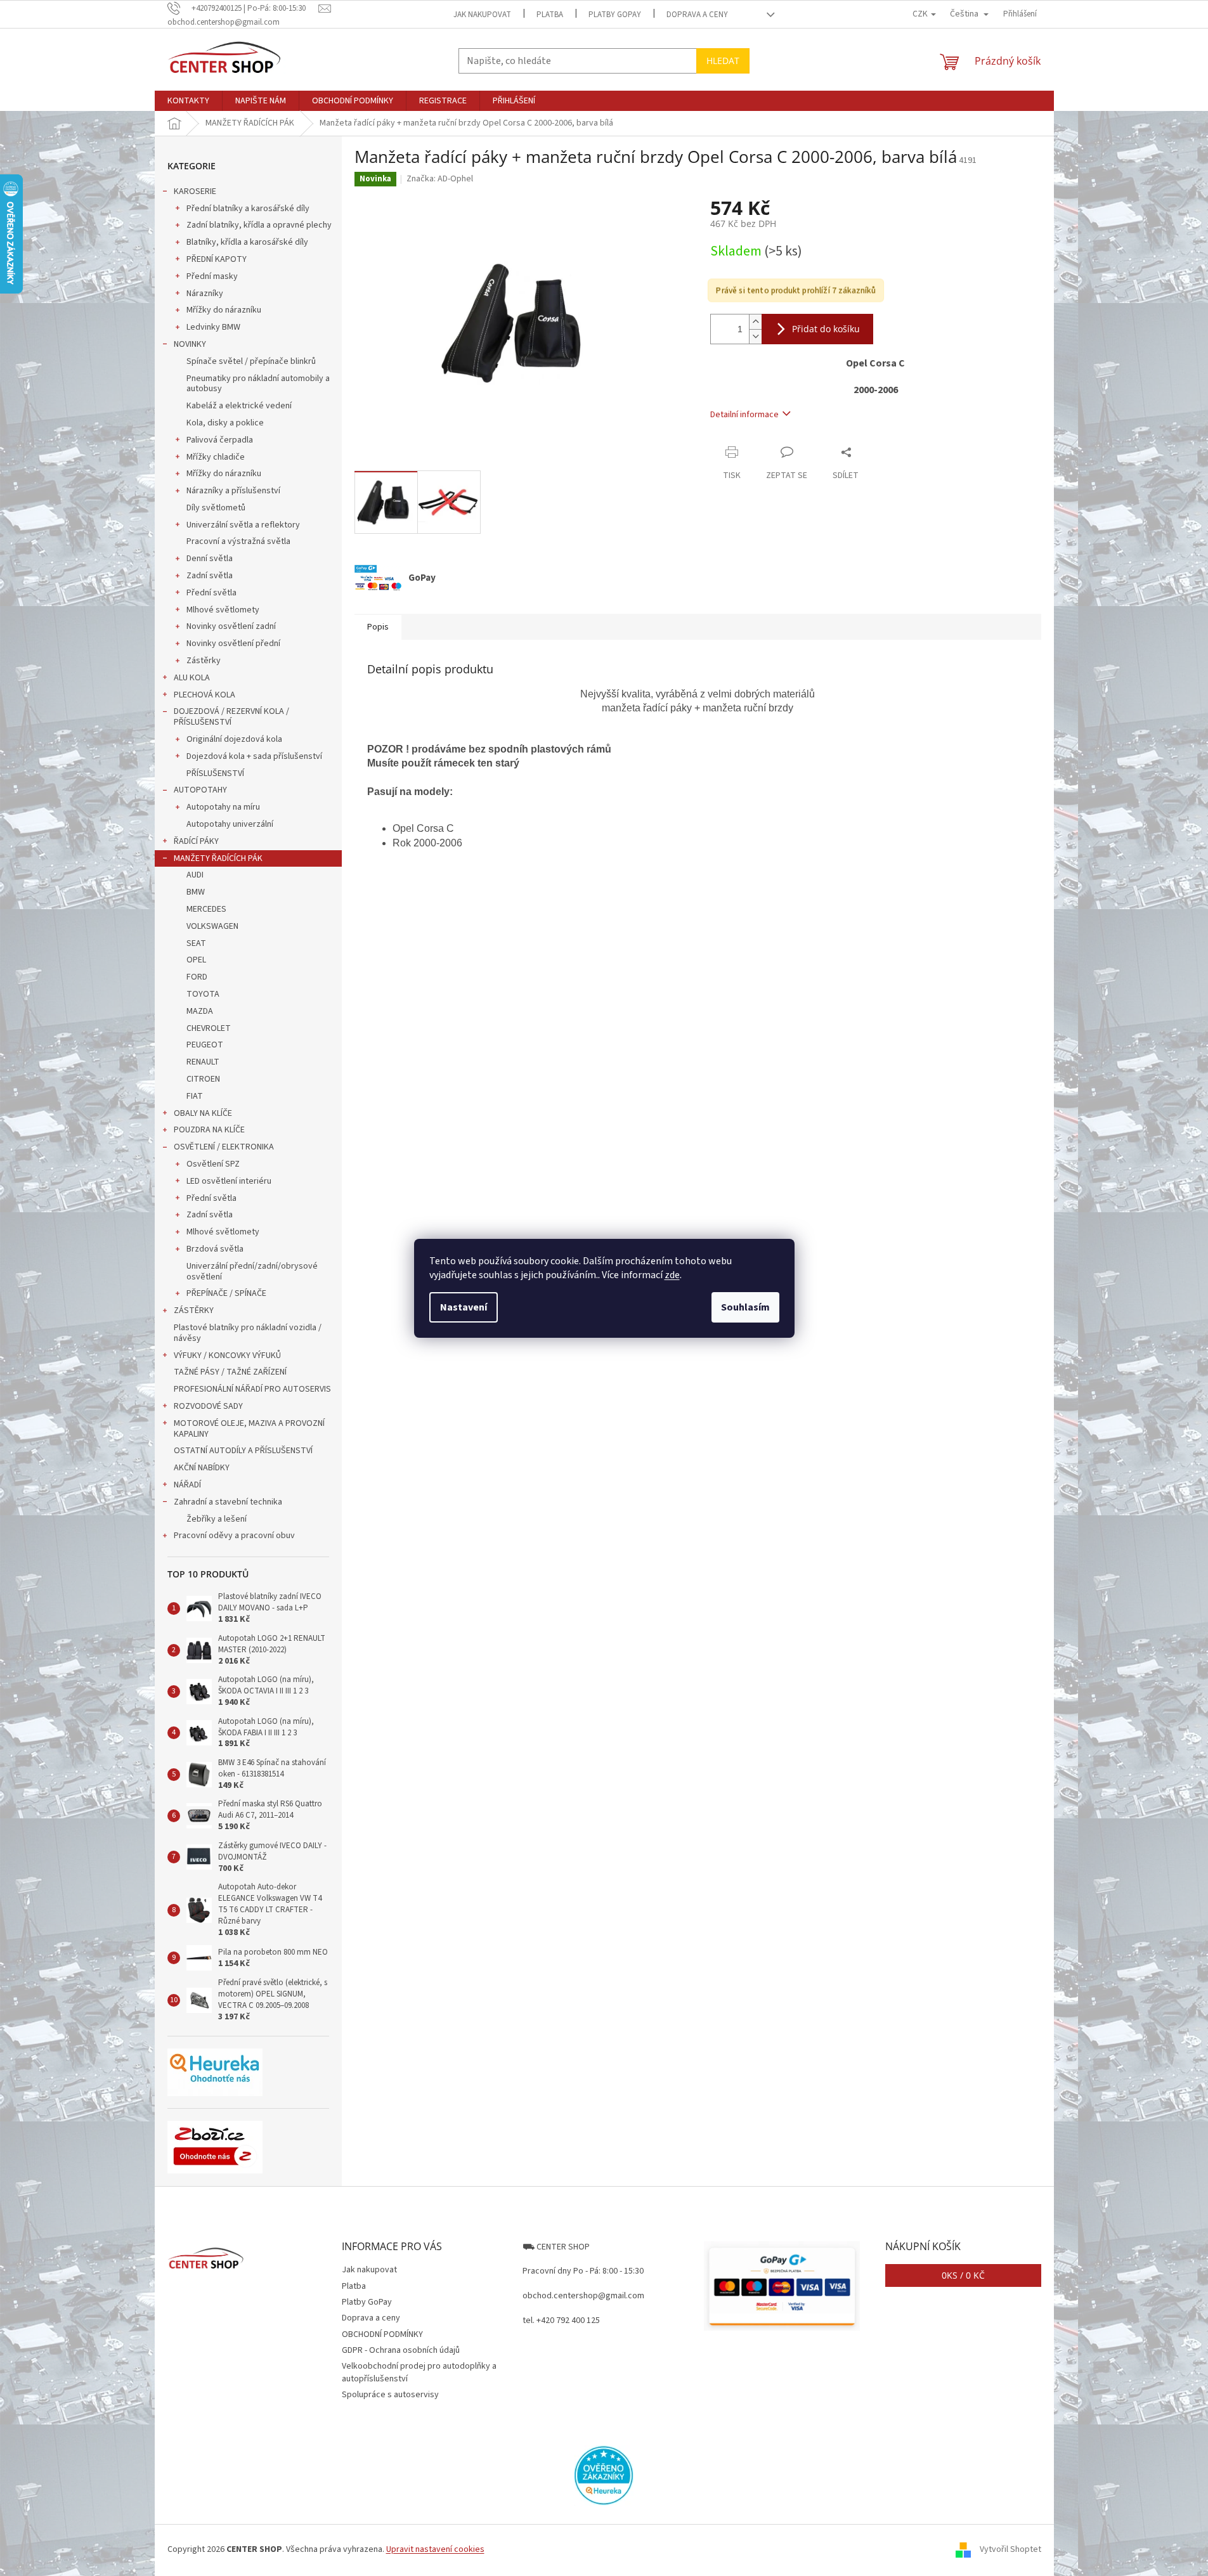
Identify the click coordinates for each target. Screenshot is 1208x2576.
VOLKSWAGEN (212, 926)
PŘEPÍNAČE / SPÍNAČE (226, 1293)
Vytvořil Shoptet (1010, 2549)
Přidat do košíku (826, 329)
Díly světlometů (216, 508)
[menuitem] (188, 101)
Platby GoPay (615, 15)
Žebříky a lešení (217, 1519)
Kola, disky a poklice (225, 423)
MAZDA (200, 1011)
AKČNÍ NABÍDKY (202, 1468)
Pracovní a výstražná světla (238, 541)
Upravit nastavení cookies (435, 2549)
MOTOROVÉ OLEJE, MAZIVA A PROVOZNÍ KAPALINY (249, 1429)
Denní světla (210, 559)
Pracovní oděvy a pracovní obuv (234, 1536)
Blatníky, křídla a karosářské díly (247, 242)
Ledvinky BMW (213, 327)
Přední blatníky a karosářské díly (248, 209)
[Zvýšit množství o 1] (755, 322)
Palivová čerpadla (220, 440)
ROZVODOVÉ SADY (208, 1406)
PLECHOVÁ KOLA (205, 695)
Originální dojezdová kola (234, 739)
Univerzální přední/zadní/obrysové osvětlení (252, 1272)
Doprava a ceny (697, 15)
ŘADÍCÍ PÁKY (196, 841)
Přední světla (211, 593)
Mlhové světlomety (223, 610)
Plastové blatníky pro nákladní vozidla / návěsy (248, 1333)
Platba (550, 15)
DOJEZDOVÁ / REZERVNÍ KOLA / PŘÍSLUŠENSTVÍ (231, 717)
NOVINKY (190, 344)
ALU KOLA (192, 678)
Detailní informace (744, 415)
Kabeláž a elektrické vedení (239, 406)
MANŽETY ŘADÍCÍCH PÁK (218, 858)
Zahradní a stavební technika (228, 1502)
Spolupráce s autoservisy (390, 2395)
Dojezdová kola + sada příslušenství (254, 756)
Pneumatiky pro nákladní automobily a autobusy (258, 384)
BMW (196, 892)
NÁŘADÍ (187, 1485)
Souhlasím (745, 1307)
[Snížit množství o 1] (755, 336)
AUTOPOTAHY (200, 790)
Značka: (440, 179)
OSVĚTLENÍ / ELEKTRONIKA (224, 1147)
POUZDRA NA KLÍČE (209, 1130)
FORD (197, 977)
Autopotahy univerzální (230, 824)
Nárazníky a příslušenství (233, 491)
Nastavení (464, 1307)
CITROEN (203, 1079)
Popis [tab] (378, 627)
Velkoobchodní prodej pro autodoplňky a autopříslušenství (419, 2372)
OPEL (196, 960)
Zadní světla (210, 576)
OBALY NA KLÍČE (203, 1113)
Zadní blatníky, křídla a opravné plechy (259, 225)
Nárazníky (205, 294)
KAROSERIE (195, 191)
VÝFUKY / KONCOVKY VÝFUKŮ (227, 1356)
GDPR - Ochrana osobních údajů (401, 2350)
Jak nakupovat (482, 15)
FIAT (195, 1096)
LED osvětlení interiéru (229, 1181)
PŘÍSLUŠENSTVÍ (215, 773)
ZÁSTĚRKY (194, 1311)
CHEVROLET (209, 1028)
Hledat (723, 61)
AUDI (195, 875)
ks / (963, 2275)
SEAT (196, 943)
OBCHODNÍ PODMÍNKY (382, 2334)
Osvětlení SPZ (213, 1164)
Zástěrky (204, 661)
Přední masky (212, 276)
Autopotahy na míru (223, 807)
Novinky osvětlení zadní (231, 626)
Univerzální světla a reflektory (243, 525)
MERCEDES (206, 909)
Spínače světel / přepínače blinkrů (251, 361)
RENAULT (203, 1062)
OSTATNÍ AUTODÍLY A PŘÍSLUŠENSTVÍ (243, 1451)
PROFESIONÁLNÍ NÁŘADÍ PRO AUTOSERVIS (252, 1389)
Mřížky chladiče (216, 457)
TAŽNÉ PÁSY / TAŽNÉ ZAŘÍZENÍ (230, 1372)
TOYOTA (203, 994)
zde (672, 1275)
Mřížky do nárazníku (224, 310)
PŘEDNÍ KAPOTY (217, 259)
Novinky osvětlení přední (233, 644)
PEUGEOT (205, 1045)
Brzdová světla (215, 1249)
